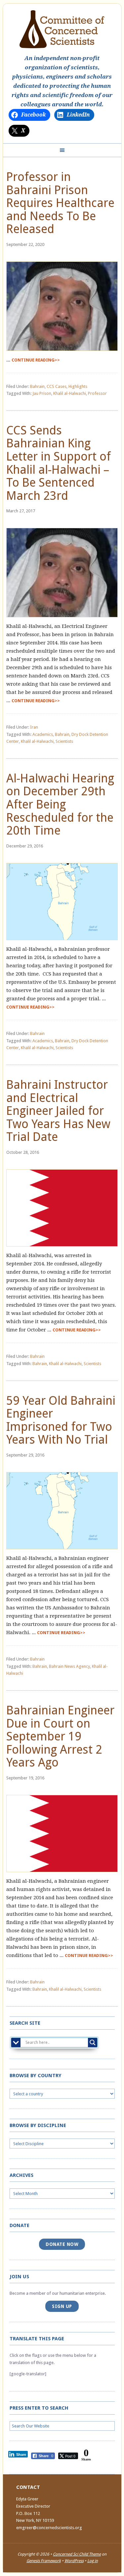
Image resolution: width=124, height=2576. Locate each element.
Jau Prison (42, 393)
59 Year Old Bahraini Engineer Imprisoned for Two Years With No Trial (61, 1420)
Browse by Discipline (38, 2125)
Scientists (64, 741)
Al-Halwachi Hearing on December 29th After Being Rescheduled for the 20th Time (60, 804)
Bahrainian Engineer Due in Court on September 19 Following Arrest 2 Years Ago (60, 1736)
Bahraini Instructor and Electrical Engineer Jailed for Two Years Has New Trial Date (58, 1111)
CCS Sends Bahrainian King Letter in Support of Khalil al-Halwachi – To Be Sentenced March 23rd (59, 463)
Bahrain (37, 386)
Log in (93, 2561)
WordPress (74, 2561)
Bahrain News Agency (69, 1666)
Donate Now (62, 2244)
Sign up (62, 2306)
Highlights (78, 386)
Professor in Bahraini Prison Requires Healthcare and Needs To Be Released (60, 203)
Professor (97, 393)
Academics (43, 734)
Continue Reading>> (36, 360)
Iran (34, 727)
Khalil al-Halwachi (70, 393)
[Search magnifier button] (93, 2043)
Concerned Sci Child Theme (77, 2554)
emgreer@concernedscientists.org (49, 2528)
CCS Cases (57, 386)
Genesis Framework (44, 2561)
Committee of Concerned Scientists (62, 29)
